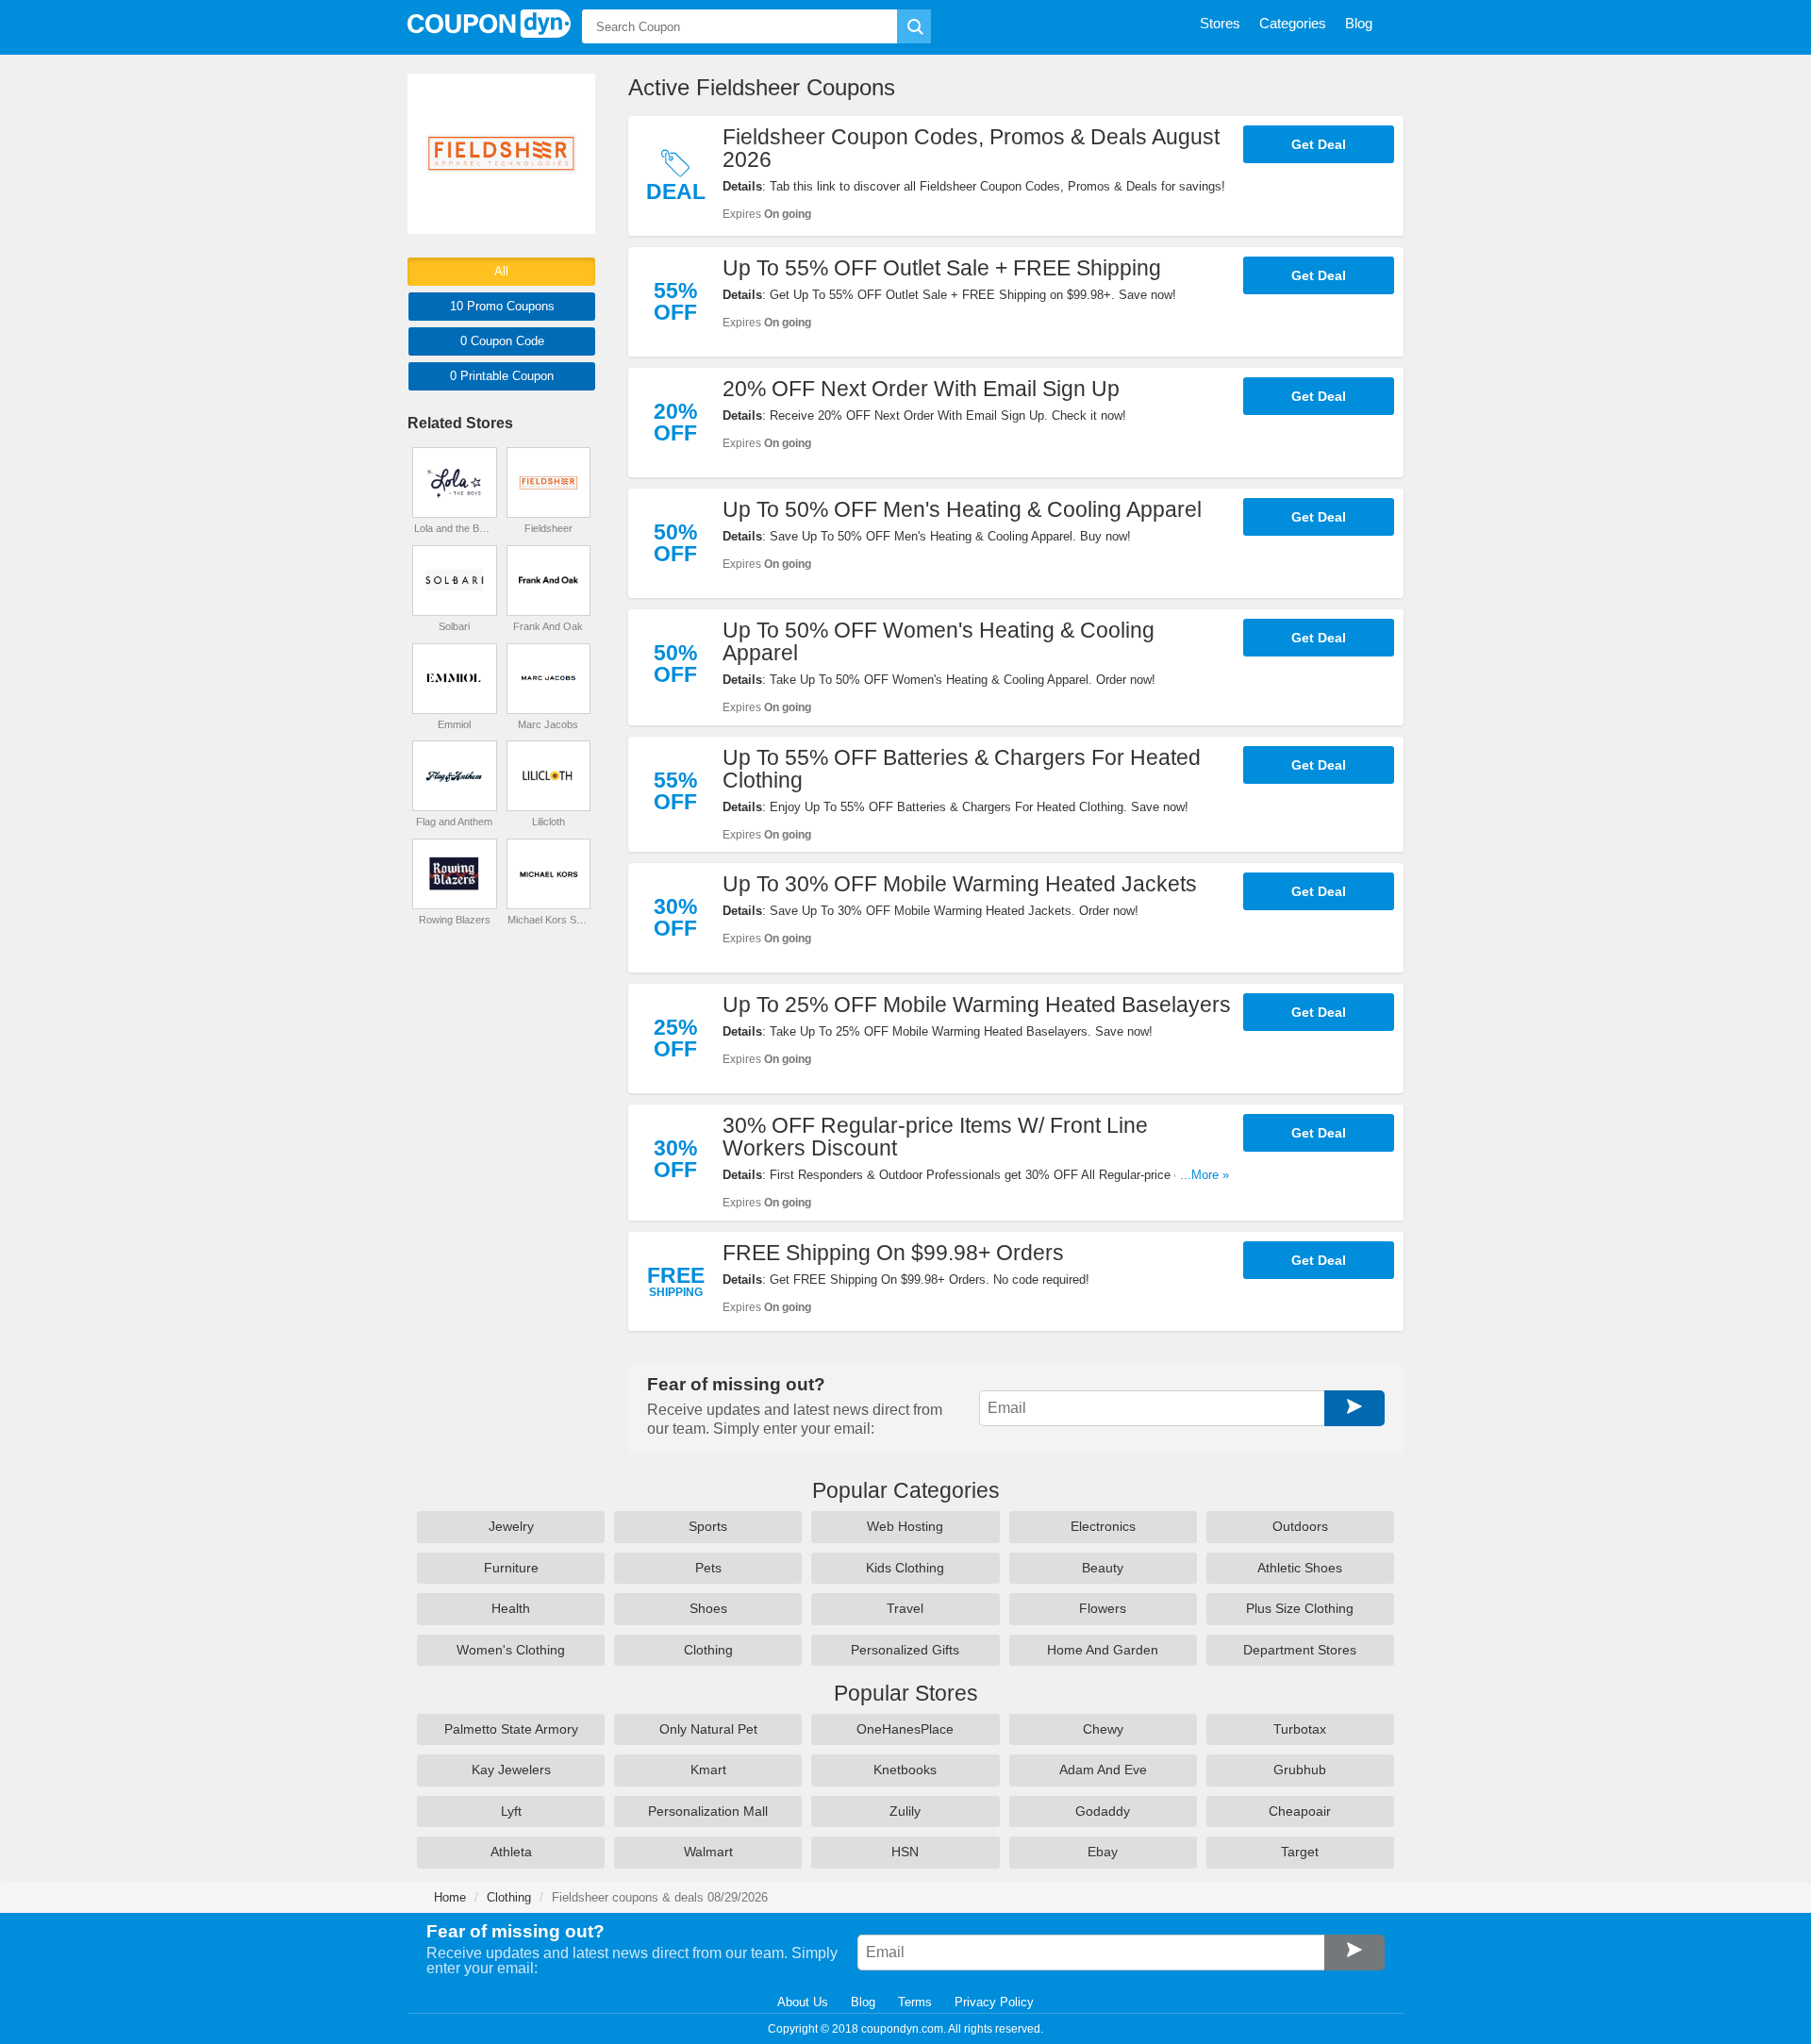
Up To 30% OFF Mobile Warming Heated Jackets (960, 884)
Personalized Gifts (905, 1650)
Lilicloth (548, 822)
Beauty (1103, 1568)
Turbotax (1300, 1729)
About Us (803, 2002)
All (501, 271)
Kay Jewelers (511, 1770)
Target (1300, 1852)
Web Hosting (905, 1526)
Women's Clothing (511, 1650)
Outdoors (1300, 1526)
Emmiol (454, 724)
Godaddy (1103, 1811)
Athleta (511, 1852)
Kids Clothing (905, 1568)
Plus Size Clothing (1300, 1608)
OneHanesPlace (905, 1729)
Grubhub (1300, 1770)
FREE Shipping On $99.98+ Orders (893, 1253)
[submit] (914, 26)
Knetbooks (905, 1770)
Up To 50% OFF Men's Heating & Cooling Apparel (962, 509)
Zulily (905, 1811)
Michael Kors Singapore (548, 920)
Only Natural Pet (708, 1729)
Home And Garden (1103, 1650)
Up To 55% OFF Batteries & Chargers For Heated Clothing (962, 769)
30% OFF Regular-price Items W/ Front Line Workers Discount (935, 1137)
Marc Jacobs (548, 724)
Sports (708, 1526)
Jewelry (511, 1526)
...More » (1205, 1175)
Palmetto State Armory (511, 1729)
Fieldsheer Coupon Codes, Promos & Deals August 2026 (971, 148)
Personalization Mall (708, 1811)
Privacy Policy (994, 2002)
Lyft (511, 1811)
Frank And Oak (548, 626)
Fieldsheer (548, 528)
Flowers (1103, 1608)
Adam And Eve (1103, 1770)
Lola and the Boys (455, 528)
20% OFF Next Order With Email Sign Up (921, 389)
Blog (863, 2002)
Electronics (1103, 1526)
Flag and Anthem (454, 822)
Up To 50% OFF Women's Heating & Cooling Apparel (939, 641)
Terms (915, 2002)
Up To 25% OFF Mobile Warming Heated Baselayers (977, 1005)
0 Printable (502, 376)
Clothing (708, 1650)
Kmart (708, 1770)
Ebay (1103, 1852)
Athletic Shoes (1300, 1568)
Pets (708, 1568)
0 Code (502, 341)
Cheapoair (1300, 1811)
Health (511, 1608)
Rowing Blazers (455, 920)
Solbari (454, 626)
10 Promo (502, 306)
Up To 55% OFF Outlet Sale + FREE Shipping (942, 268)
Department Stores (1300, 1650)
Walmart (708, 1852)
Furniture (511, 1568)
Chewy (1103, 1729)
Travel (905, 1608)
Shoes (708, 1608)
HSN (905, 1852)
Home (450, 1897)
